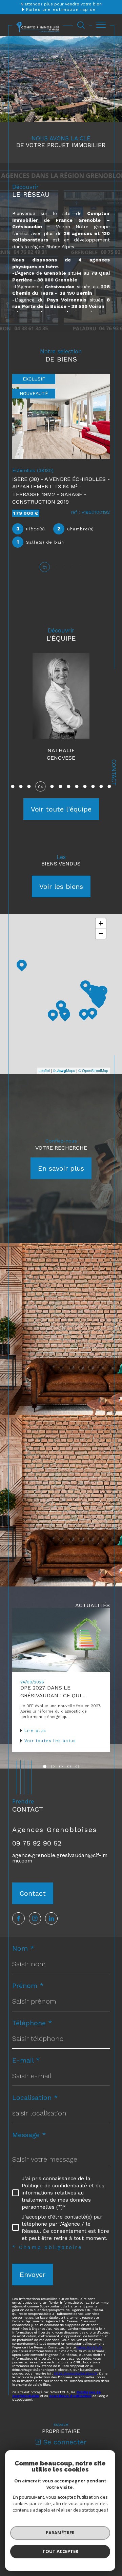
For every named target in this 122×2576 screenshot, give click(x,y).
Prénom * (28, 1979)
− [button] (101, 927)
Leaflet (44, 1063)
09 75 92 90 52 (37, 1836)
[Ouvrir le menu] (101, 25)
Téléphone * (32, 2016)
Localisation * (35, 2091)
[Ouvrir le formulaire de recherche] (81, 25)
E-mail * (26, 2053)
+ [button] (101, 916)
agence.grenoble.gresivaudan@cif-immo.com (60, 1851)
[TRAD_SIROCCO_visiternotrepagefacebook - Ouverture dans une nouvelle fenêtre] (18, 1911)
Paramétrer (60, 2533)
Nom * (23, 1941)
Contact (114, 773)
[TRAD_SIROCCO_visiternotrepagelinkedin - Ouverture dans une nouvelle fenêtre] (51, 1911)
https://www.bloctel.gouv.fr (75, 2367)
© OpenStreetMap (93, 1063)
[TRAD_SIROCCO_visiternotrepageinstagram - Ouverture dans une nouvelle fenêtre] (35, 1911)
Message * (29, 2128)
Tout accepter (60, 2551)
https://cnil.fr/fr (89, 2340)
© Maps (64, 1063)
